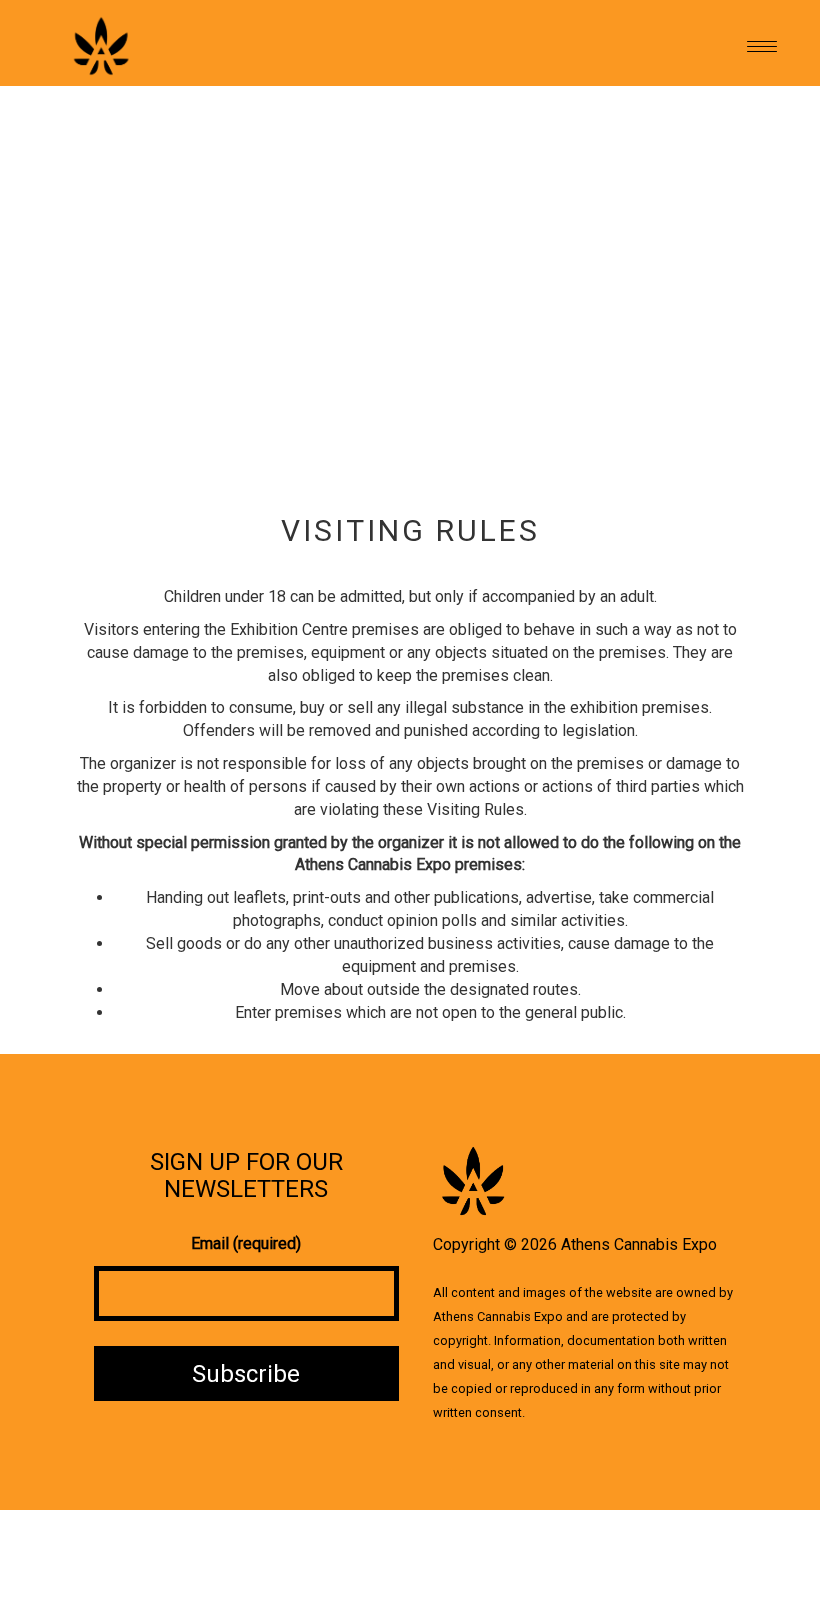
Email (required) (246, 1243)
